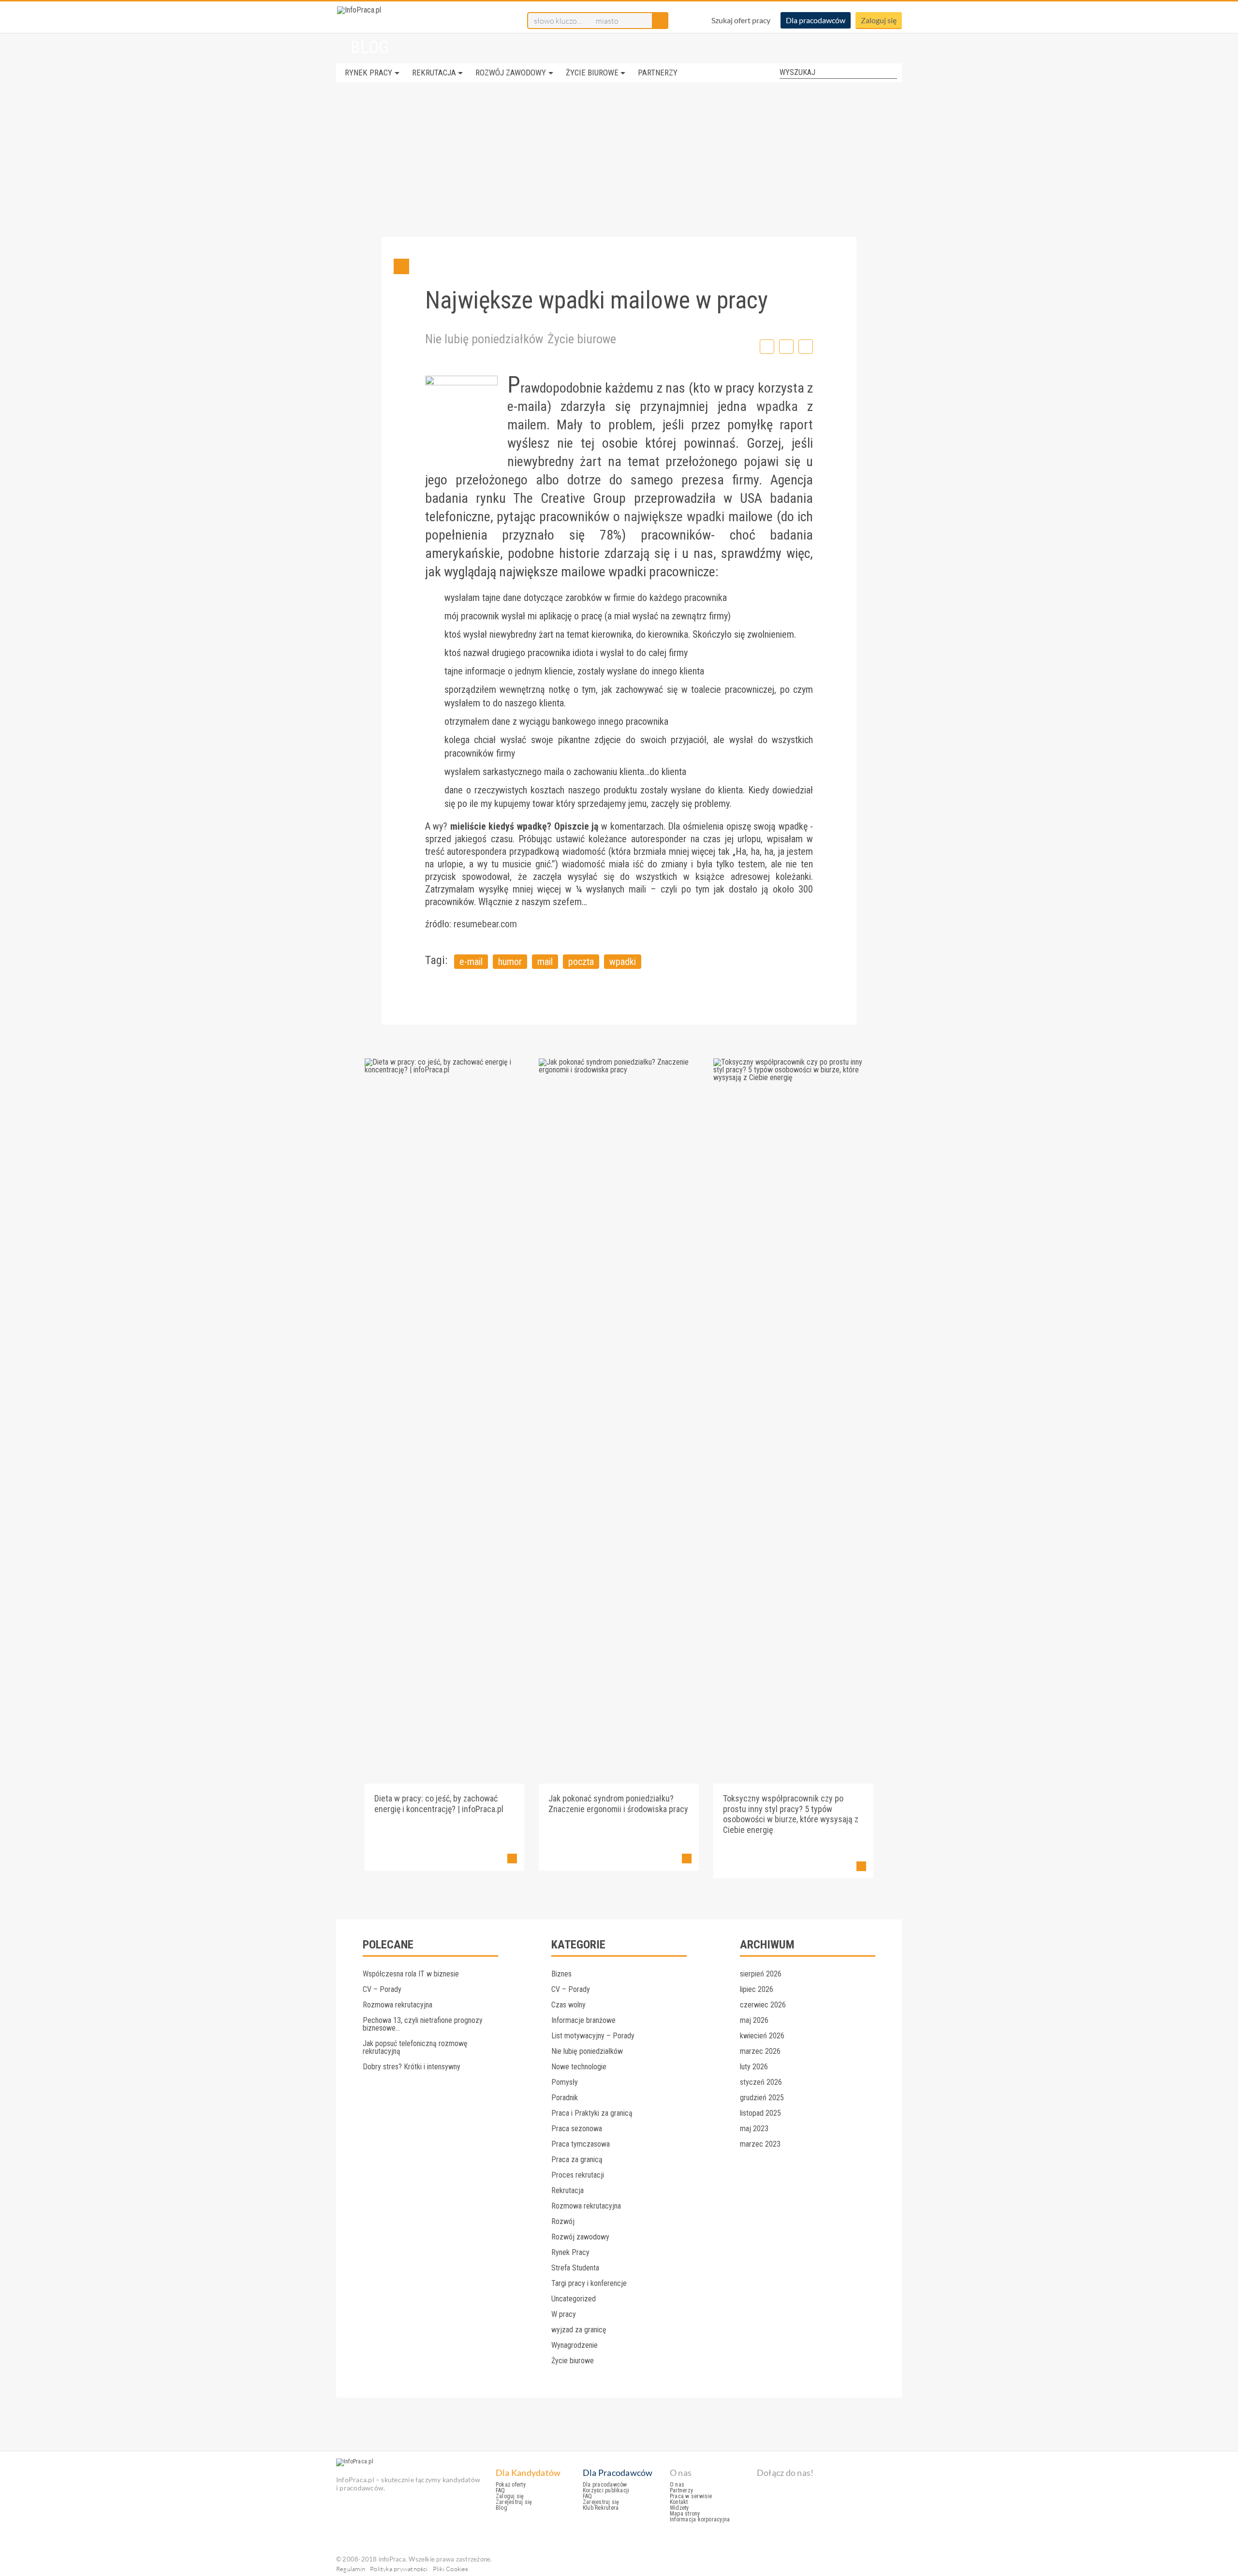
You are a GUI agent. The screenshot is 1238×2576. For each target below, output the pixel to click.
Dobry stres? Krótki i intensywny (412, 2067)
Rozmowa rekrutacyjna (398, 2005)
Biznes (561, 1974)
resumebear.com (485, 924)
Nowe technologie (579, 2067)
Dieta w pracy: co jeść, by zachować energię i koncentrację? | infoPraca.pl (439, 1804)
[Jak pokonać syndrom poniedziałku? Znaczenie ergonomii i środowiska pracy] (619, 1070)
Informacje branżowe (583, 2020)
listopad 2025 (760, 2113)
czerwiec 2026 (763, 2005)
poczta (581, 962)
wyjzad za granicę (579, 2330)
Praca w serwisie (691, 2496)
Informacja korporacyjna (700, 2519)
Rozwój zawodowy (511, 73)
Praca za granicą (577, 2159)
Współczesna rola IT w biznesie (411, 1974)
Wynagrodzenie (575, 2345)
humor (510, 962)
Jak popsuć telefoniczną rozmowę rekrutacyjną (415, 2047)
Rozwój (563, 2221)
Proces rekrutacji (578, 2175)
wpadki (623, 962)
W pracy (564, 2314)
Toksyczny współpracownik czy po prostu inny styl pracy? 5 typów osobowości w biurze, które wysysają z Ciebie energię (791, 1814)
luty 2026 (754, 2067)
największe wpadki (674, 517)
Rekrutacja (434, 73)
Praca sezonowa (577, 2129)
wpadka (777, 406)
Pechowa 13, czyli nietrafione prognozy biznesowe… (423, 2024)
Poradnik (565, 2098)
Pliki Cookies (451, 2569)
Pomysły (565, 2082)
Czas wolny (568, 2005)
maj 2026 (754, 2020)
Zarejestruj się (514, 2502)
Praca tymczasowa (581, 2144)
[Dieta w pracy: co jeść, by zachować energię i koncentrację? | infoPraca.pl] (445, 1070)
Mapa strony (685, 2514)
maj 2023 (754, 2129)
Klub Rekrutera (601, 2508)
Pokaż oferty (511, 2485)
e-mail (471, 962)
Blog (501, 2508)
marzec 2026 (760, 2051)
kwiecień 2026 (762, 2036)
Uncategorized (574, 2299)
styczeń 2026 (761, 2082)
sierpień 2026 (761, 1974)
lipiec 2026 (757, 1989)
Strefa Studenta (575, 2268)
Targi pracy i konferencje (589, 2283)
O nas (677, 2485)
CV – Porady (382, 1989)
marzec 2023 (760, 2144)
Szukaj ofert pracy (741, 20)
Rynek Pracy (368, 73)
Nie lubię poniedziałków (484, 339)
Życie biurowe (592, 73)
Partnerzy (658, 73)
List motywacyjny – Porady (593, 2036)
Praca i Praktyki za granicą (592, 2113)
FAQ (501, 2490)
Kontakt (679, 2502)
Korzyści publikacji (606, 2490)
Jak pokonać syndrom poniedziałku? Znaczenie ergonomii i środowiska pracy (618, 1804)
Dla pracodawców (816, 20)
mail (545, 962)
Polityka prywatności (399, 2569)
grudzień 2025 (762, 2098)
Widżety (679, 2508)
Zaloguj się (879, 20)
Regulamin (351, 2569)
